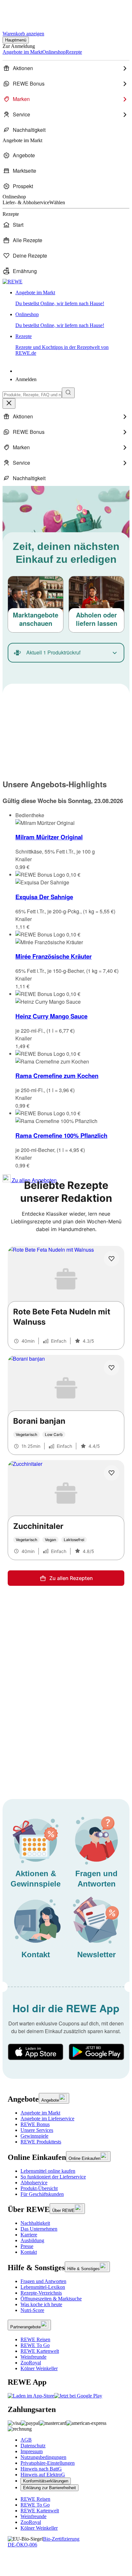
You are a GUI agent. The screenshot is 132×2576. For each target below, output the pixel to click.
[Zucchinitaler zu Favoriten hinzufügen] (111, 1473)
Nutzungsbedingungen (43, 2457)
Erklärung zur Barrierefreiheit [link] (50, 2488)
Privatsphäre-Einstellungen (48, 2463)
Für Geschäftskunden (42, 2194)
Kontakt (29, 2252)
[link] (72, 298)
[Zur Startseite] (24, 12)
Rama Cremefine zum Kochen (57, 1076)
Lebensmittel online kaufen (48, 2171)
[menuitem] (66, 68)
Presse (27, 2246)
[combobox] (32, 395)
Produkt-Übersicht (39, 2188)
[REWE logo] (12, 282)
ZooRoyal (31, 2363)
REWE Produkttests (41, 2142)
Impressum (32, 2451)
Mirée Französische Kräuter (54, 956)
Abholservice (34, 2183)
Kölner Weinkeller (39, 2368)
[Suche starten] (68, 393)
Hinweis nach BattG (41, 2469)
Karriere (29, 2235)
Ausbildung (32, 2240)
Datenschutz (33, 2446)
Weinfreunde (33, 2357)
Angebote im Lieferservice (47, 2119)
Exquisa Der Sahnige (44, 897)
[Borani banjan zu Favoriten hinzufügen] (111, 1368)
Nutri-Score (32, 2310)
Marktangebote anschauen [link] (36, 619)
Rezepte (62, 345)
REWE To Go (35, 2345)
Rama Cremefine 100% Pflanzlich (61, 1135)
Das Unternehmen (39, 2229)
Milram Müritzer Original (49, 837)
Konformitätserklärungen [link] (46, 2481)
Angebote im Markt (40, 2113)
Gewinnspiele (34, 2136)
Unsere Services (37, 2130)
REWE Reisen (35, 2339)
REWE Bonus (35, 2124)
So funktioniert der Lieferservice (53, 2177)
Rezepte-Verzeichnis (41, 2293)
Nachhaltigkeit (35, 2223)
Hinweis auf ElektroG (43, 2475)
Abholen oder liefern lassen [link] (97, 619)
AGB (26, 2440)
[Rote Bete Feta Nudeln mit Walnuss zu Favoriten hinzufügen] (111, 1259)
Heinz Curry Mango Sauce (51, 1016)
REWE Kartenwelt (40, 2351)
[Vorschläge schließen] (9, 403)
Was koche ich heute (41, 2304)
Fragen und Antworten (43, 2281)
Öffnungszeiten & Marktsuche (51, 2299)
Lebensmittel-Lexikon (43, 2287)
